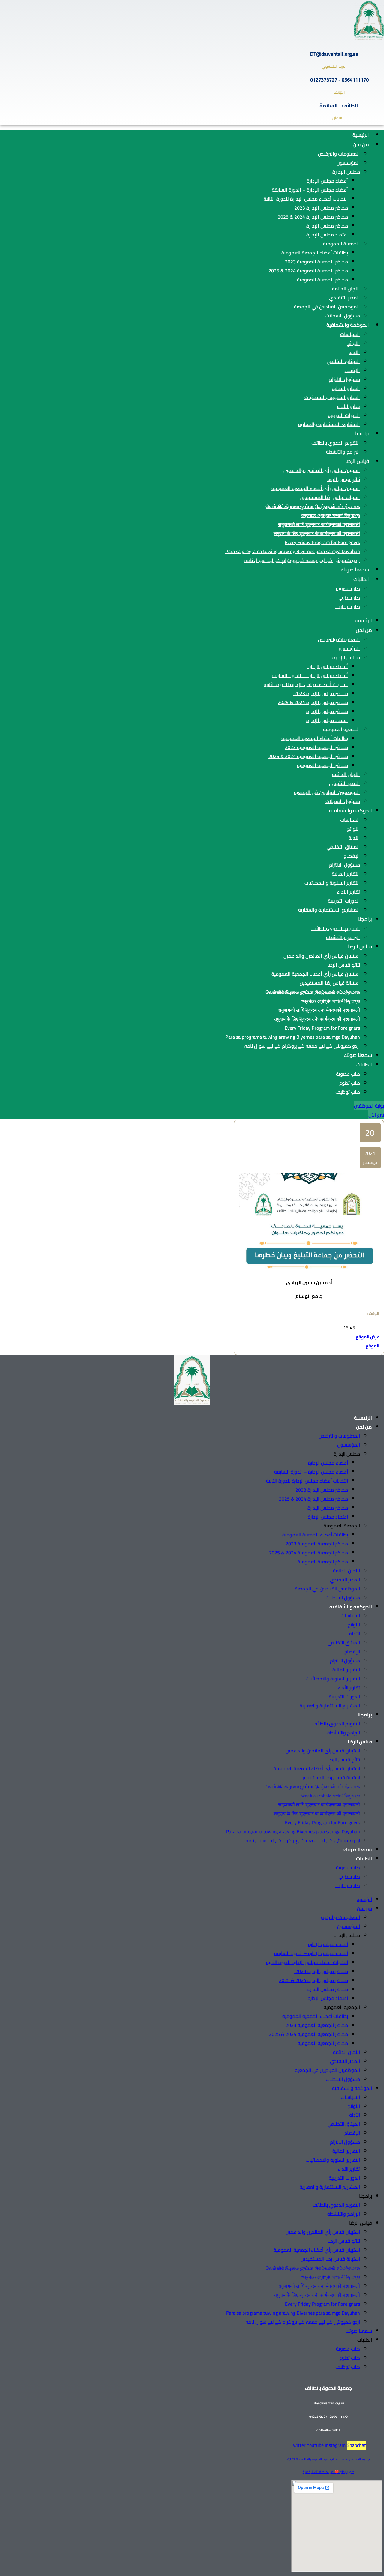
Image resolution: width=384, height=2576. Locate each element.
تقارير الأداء (348, 406)
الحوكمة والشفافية (348, 325)
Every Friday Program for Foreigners (322, 542)
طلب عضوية (348, 588)
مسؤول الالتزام (345, 379)
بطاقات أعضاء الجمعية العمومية (315, 253)
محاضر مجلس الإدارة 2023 (321, 208)
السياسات (350, 334)
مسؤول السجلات (343, 316)
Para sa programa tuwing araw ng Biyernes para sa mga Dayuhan (293, 551)
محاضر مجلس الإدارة (327, 226)
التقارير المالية (346, 388)
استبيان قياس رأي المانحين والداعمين (322, 470)
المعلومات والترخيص (339, 154)
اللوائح (354, 343)
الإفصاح (352, 370)
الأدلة (354, 352)
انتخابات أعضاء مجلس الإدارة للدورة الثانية (306, 199)
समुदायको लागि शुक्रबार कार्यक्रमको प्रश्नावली (319, 524)
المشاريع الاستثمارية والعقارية (329, 424)
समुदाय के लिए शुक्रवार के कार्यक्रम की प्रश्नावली (317, 533)
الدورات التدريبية (344, 415)
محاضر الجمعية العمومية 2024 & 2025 (308, 271)
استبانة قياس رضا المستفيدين (330, 497)
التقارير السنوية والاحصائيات (332, 397)
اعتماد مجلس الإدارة (327, 235)
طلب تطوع (350, 597)
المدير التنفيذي (345, 298)
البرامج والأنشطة (343, 452)
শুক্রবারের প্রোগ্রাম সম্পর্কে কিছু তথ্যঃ (331, 515)
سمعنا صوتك (355, 570)
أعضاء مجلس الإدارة (327, 181)
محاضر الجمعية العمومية (322, 280)
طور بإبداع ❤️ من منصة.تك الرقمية (328, 2472)
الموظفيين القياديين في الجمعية (327, 307)
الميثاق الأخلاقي (343, 361)
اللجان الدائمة (346, 289)
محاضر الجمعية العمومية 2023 (316, 262)
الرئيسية (361, 135)
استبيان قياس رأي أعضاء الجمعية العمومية (316, 488)
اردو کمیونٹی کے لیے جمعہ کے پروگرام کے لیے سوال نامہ (302, 560)
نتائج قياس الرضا (344, 479)
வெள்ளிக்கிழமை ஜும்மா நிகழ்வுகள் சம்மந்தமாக (313, 506)
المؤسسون (348, 163)
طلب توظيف (348, 606)
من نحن (361, 144)
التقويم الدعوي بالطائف (336, 443)
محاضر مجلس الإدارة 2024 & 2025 (313, 217)
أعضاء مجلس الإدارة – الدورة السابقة (310, 190)
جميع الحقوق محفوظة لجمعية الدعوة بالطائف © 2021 (328, 2459)
